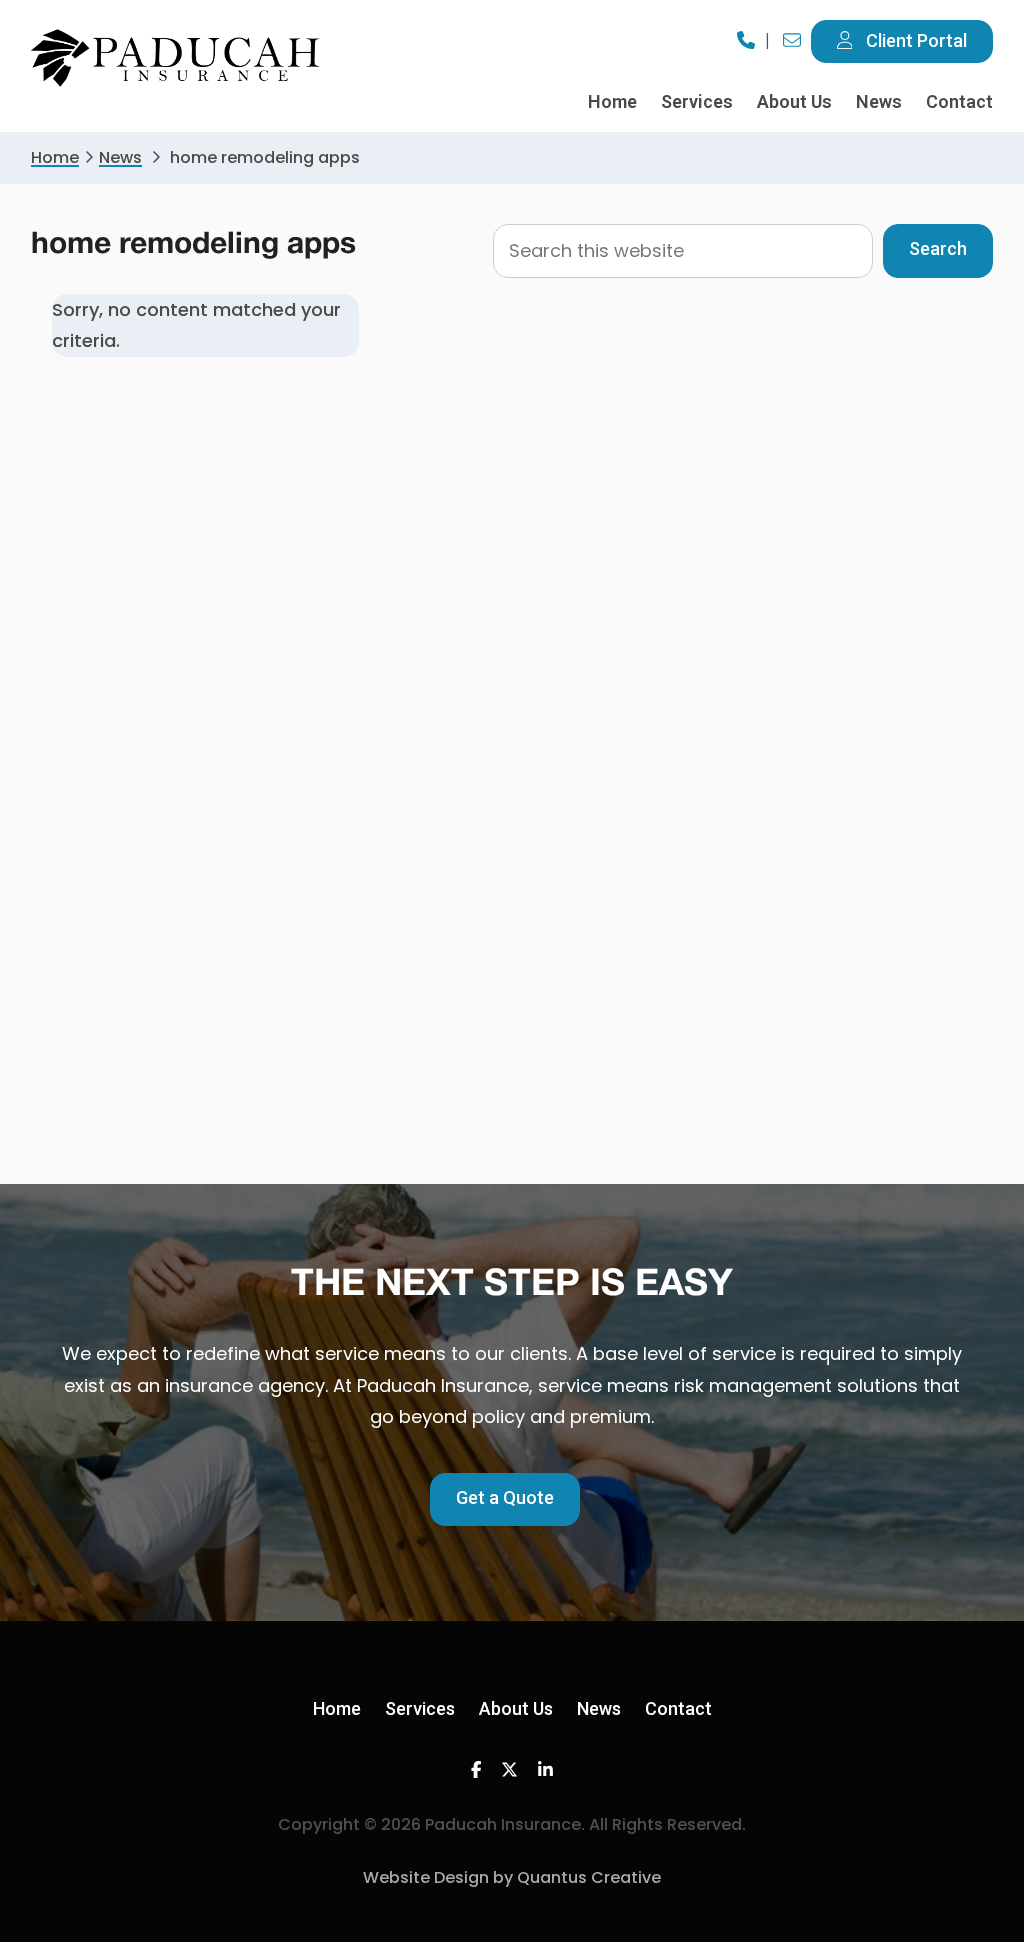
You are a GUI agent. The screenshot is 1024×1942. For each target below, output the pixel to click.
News (120, 157)
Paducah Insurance (176, 58)
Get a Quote (505, 1497)
